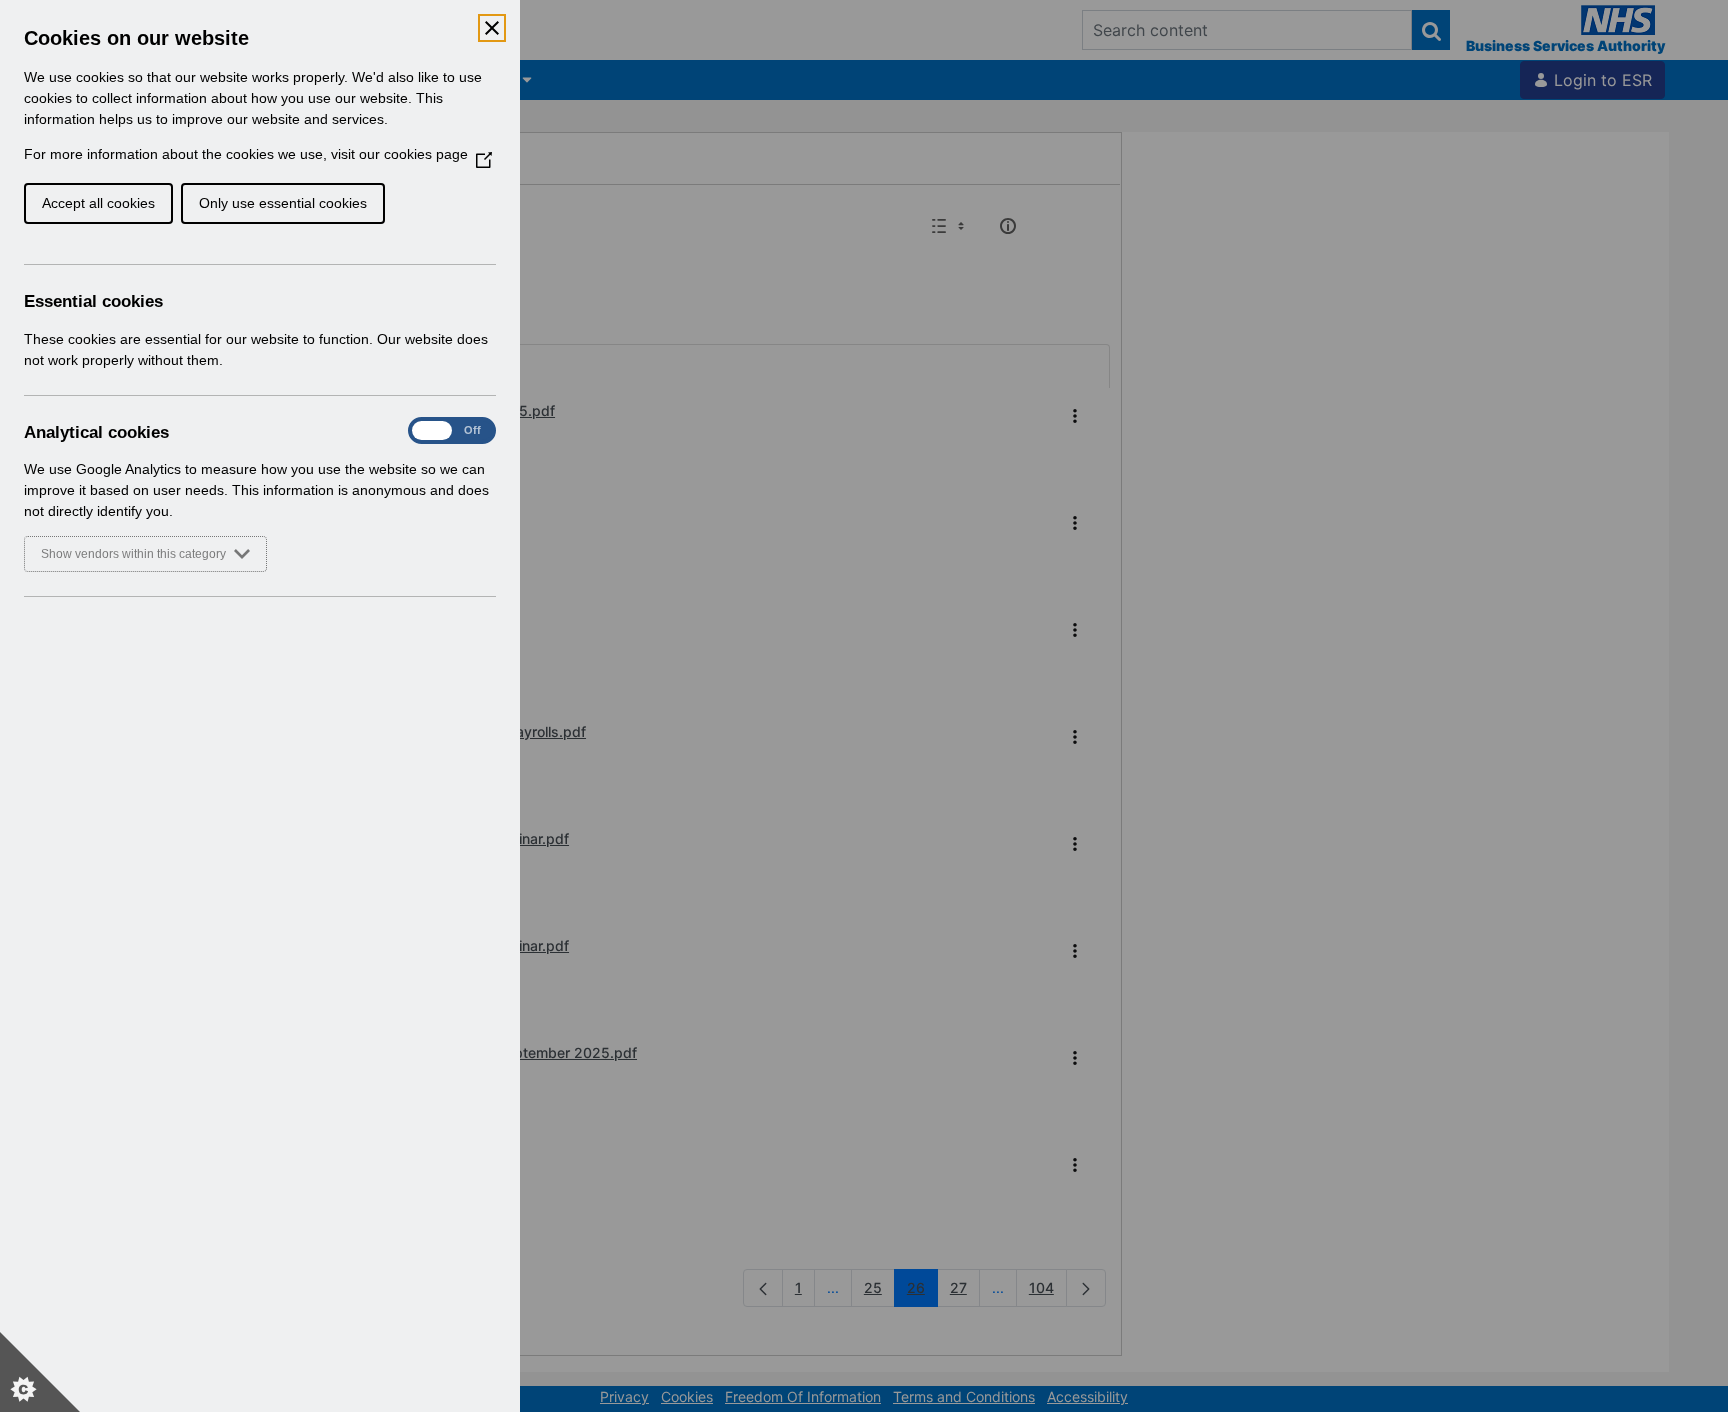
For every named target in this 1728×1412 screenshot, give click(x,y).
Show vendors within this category (133, 554)
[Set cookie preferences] (40, 1372)
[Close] (492, 28)
